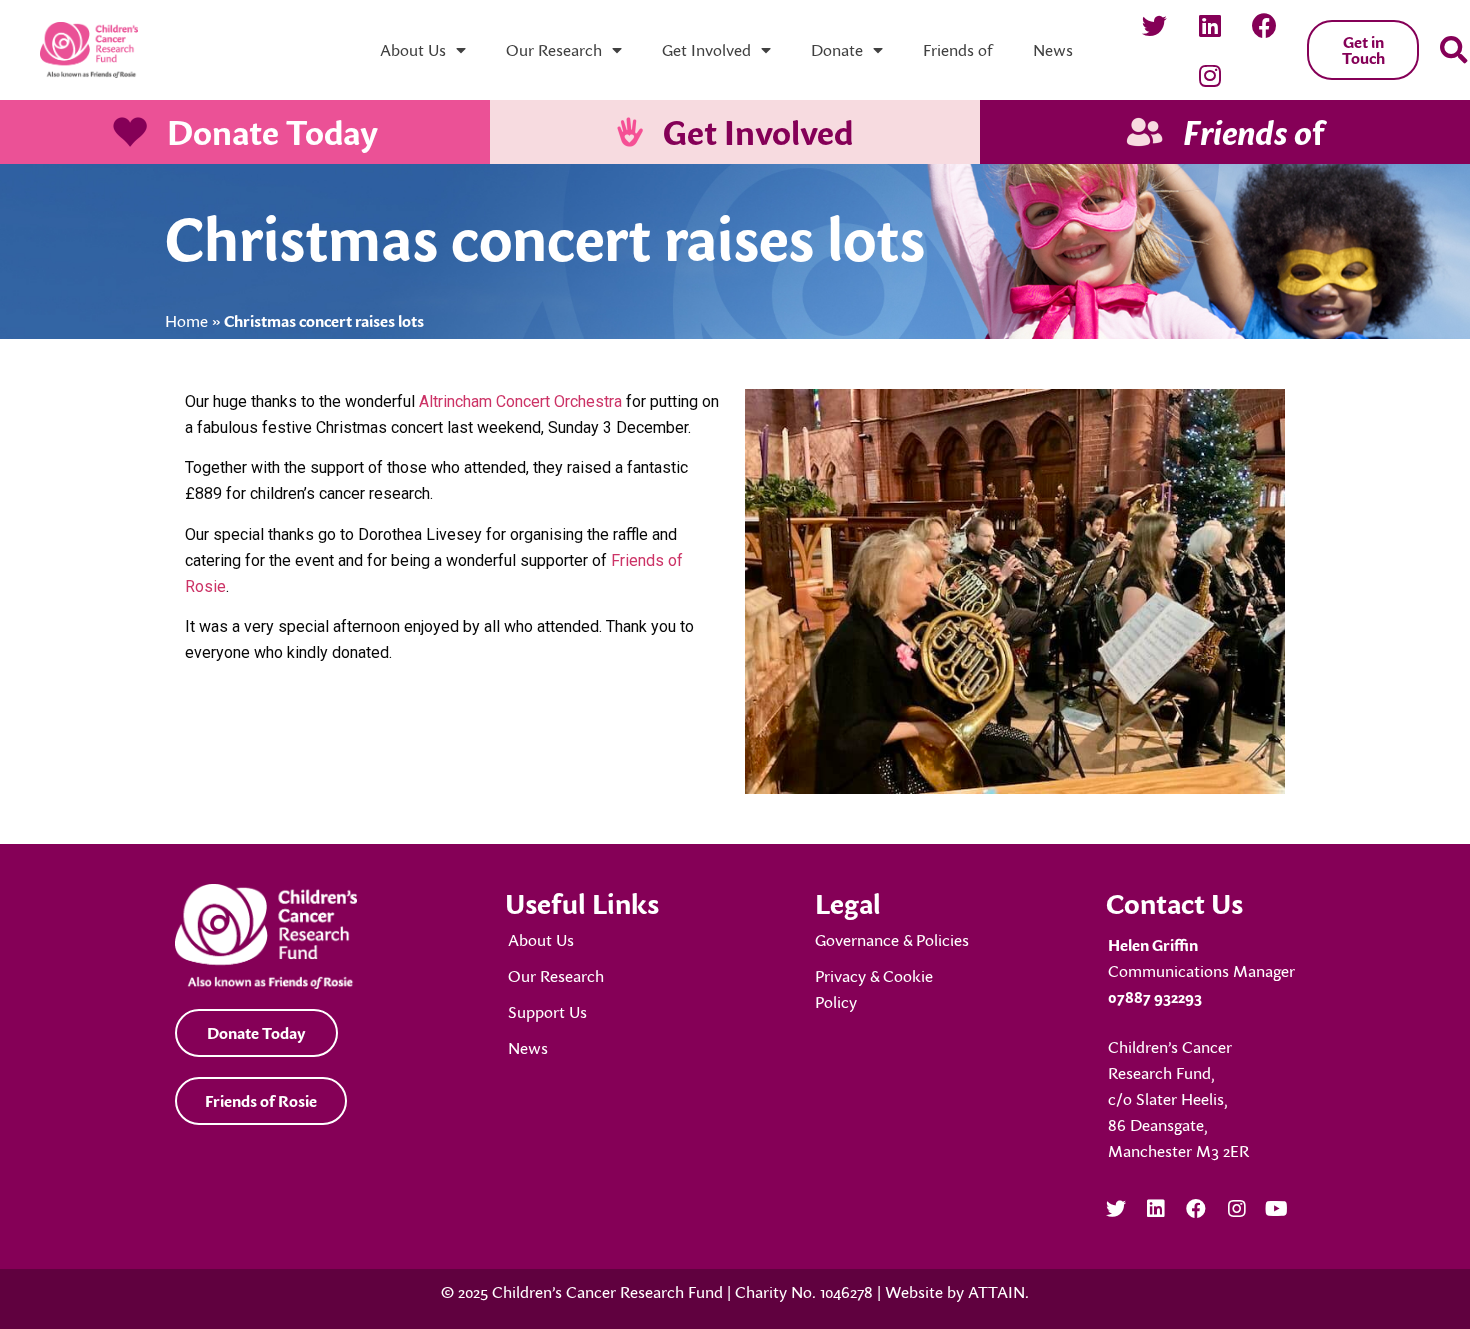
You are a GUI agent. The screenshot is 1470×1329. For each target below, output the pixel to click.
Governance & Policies (892, 940)
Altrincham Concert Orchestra (520, 401)
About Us (413, 50)
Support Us (547, 1012)
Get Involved (706, 50)
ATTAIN (996, 1292)
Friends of (958, 50)
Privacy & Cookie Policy (874, 989)
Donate (837, 50)
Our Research (554, 50)
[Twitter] (1155, 25)
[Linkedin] (1210, 25)
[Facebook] (1265, 25)
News (1053, 50)
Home (186, 321)
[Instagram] (1210, 75)
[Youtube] (1277, 1209)
